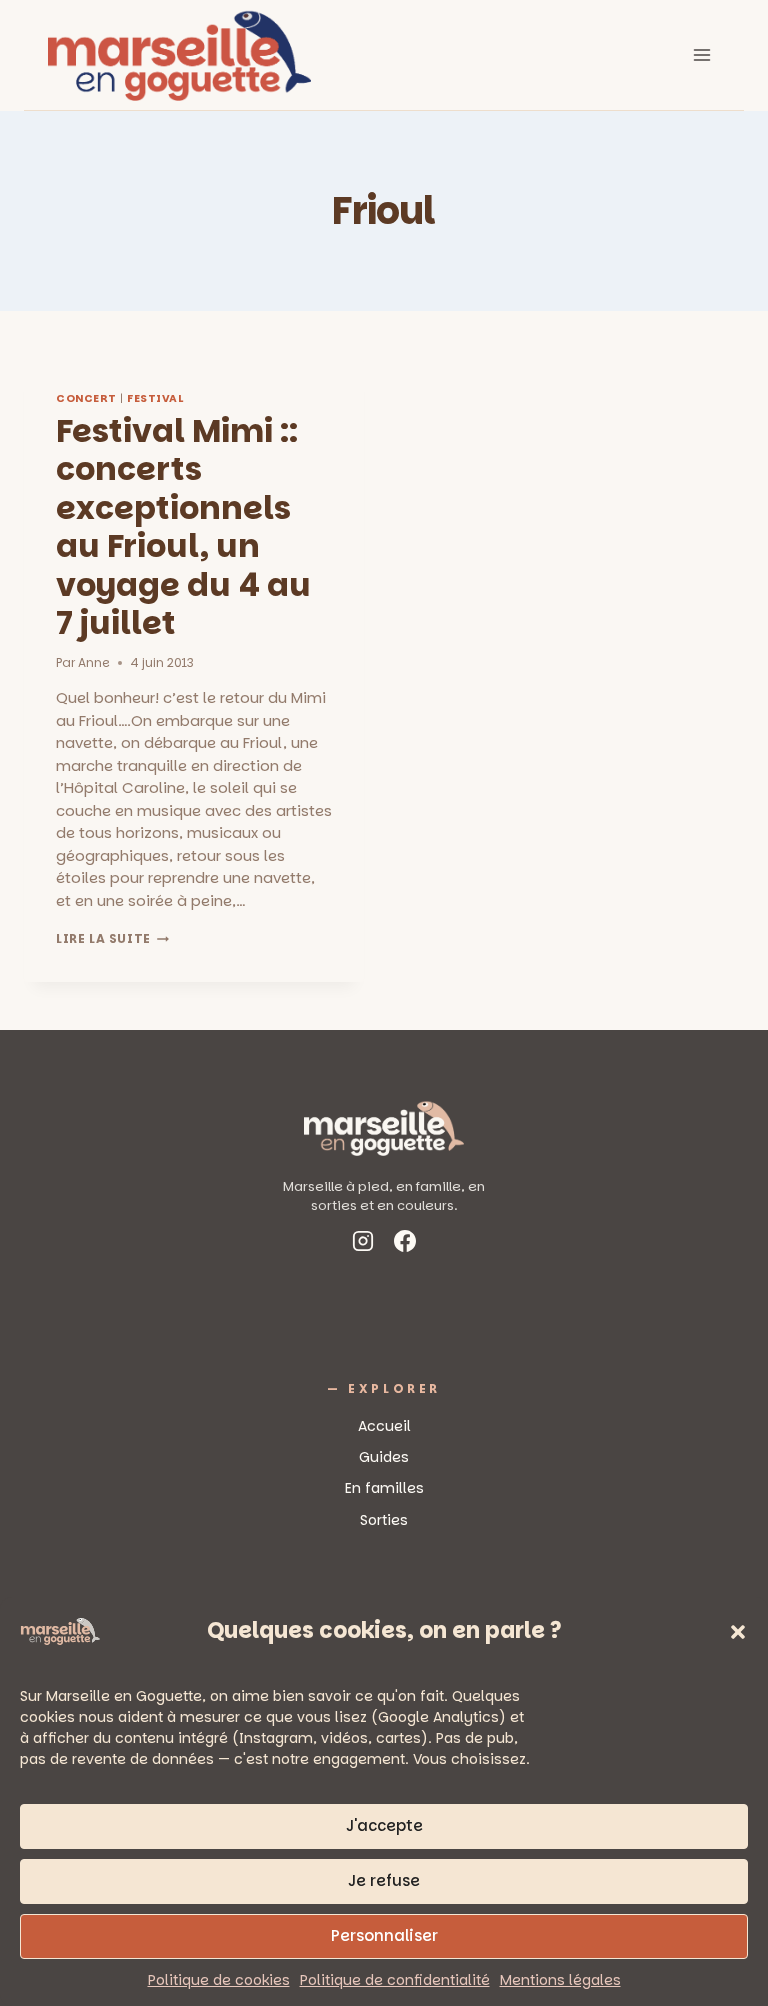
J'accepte (384, 1825)
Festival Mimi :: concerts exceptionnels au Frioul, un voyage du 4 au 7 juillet (183, 526)
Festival (155, 398)
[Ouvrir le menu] (701, 54)
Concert (86, 398)
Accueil (384, 1426)
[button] (738, 1632)
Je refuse (384, 1880)
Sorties (384, 1520)
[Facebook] (405, 1244)
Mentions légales (560, 1980)
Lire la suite (112, 938)
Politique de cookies (219, 1980)
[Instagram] (363, 1244)
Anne (94, 662)
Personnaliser (384, 1935)
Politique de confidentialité (395, 1980)
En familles (384, 1488)
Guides (384, 1457)
